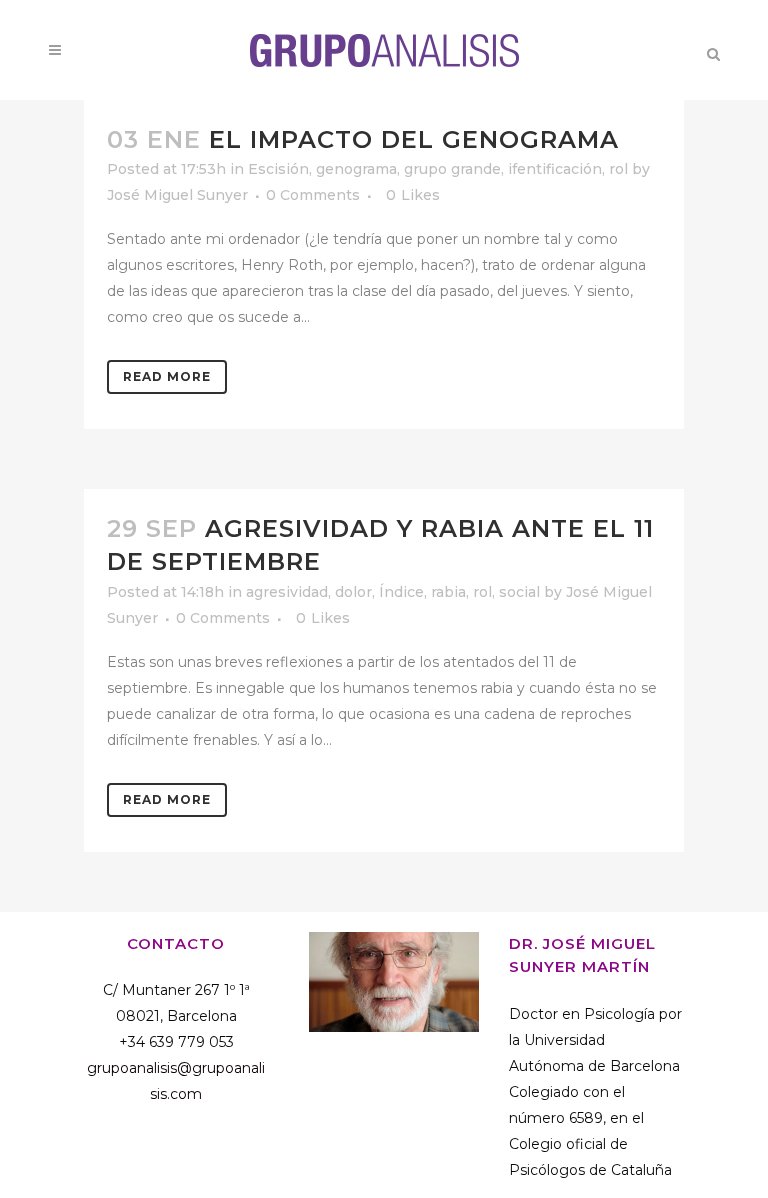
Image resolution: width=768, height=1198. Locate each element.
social (519, 592)
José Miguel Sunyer (177, 195)
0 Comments (313, 195)
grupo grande (452, 169)
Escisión (278, 169)
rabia (448, 592)
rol (618, 169)
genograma (356, 169)
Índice (401, 592)
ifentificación (555, 169)
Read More (167, 376)
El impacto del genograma (414, 139)
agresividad (287, 592)
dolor (353, 592)
